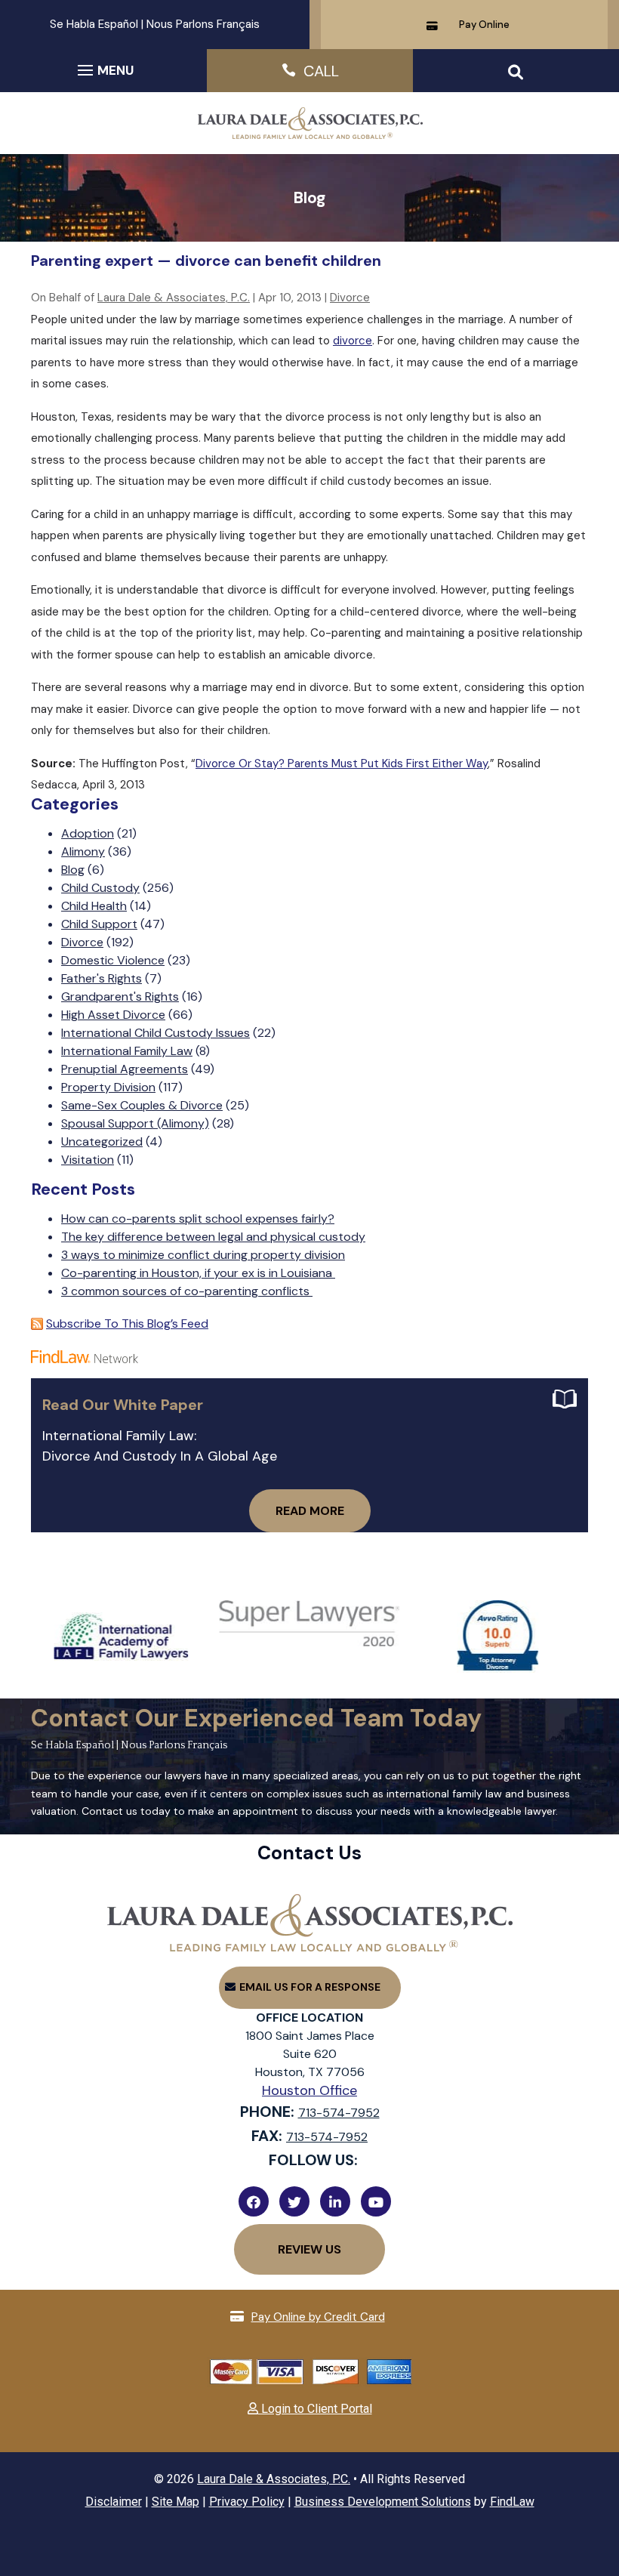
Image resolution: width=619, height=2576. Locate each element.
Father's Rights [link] (102, 978)
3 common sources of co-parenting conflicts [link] (187, 1291)
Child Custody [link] (100, 888)
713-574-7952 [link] (339, 2113)
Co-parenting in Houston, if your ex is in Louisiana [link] (198, 1273)
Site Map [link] (176, 2502)
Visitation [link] (88, 1160)
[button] (103, 69)
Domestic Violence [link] (113, 960)
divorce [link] (353, 341)
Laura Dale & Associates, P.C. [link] (174, 298)
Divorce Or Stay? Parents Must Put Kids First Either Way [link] (342, 764)
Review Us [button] (309, 2249)
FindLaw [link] (512, 2502)
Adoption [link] (88, 833)
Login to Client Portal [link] (315, 2409)
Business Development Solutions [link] (383, 2502)
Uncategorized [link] (102, 1141)
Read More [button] (310, 1511)
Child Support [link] (99, 924)
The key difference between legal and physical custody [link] (213, 1237)
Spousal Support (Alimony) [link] (135, 1123)
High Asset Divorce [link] (113, 1015)
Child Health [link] (94, 906)
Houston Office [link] (309, 2090)
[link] (309, 135)
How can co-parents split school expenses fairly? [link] (198, 1219)
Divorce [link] (350, 298)
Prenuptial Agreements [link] (125, 1069)
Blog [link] (73, 870)
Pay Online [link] (484, 25)
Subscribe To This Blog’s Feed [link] (127, 1323)
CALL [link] (321, 71)
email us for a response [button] (310, 1987)
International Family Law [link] (127, 1051)
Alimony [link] (83, 851)
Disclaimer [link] (114, 2502)
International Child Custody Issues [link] (156, 1033)
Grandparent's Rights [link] (120, 996)
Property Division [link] (108, 1087)
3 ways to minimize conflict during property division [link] (203, 1255)
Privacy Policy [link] (247, 2502)
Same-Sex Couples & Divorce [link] (142, 1105)
